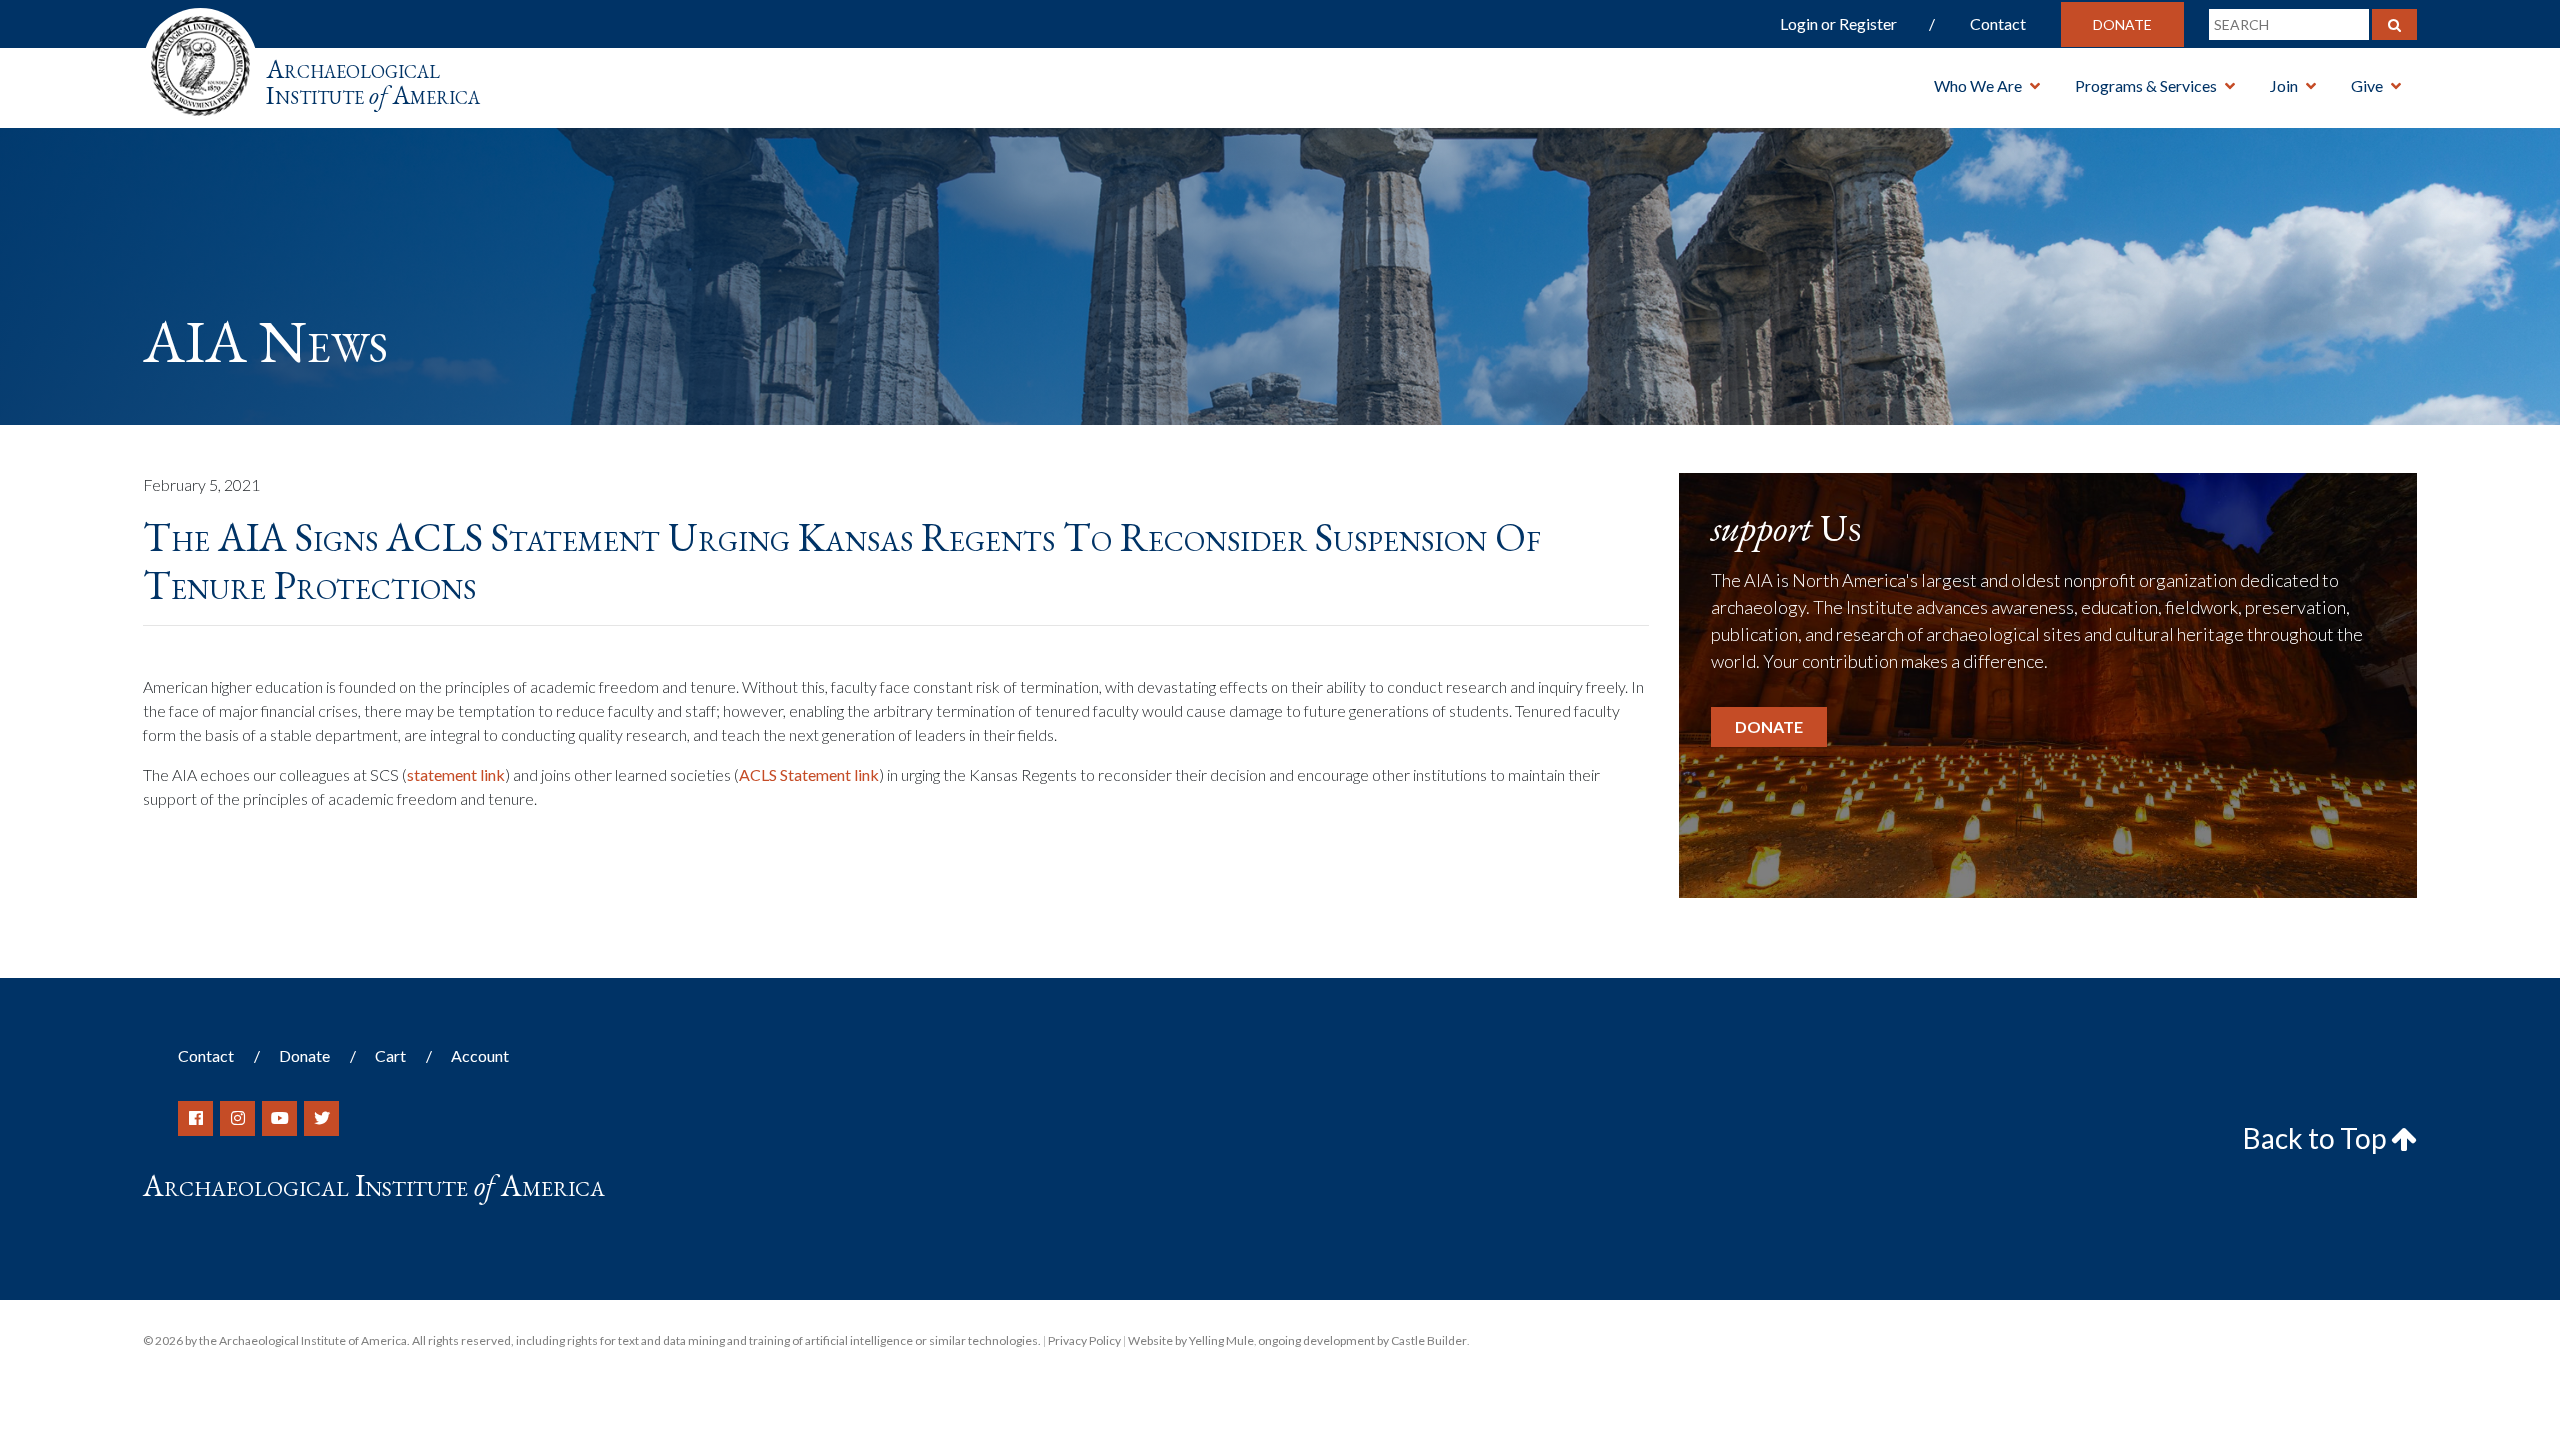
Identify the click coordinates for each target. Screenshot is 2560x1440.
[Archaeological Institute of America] (200, 59)
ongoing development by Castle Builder (1362, 1340)
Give (2367, 85)
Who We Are (1978, 85)
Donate (2122, 24)
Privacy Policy (1084, 1340)
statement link (456, 774)
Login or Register (1838, 23)
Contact (1998, 23)
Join (2284, 85)
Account (480, 1055)
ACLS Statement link (809, 774)
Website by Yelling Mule (1191, 1340)
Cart (390, 1055)
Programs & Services (2146, 85)
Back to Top (2317, 1138)
